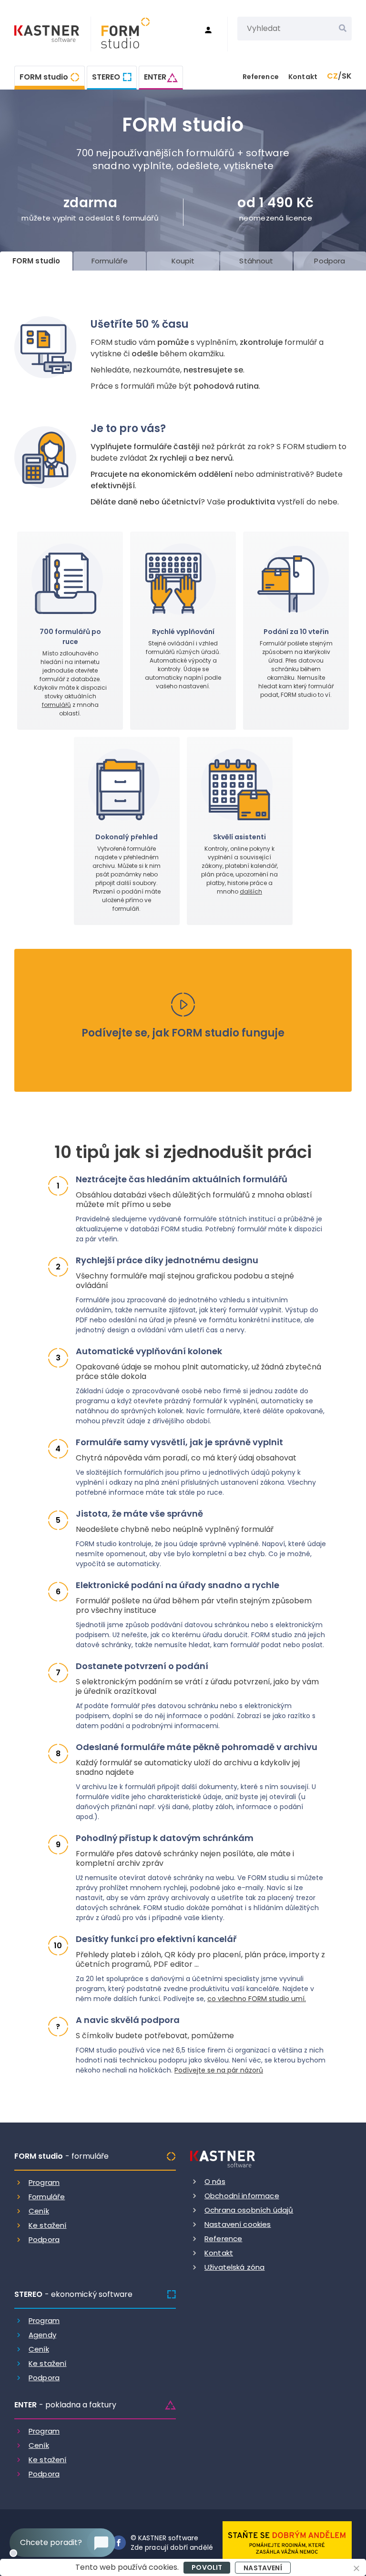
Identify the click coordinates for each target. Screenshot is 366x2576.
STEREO (106, 77)
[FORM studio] (120, 34)
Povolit (207, 2567)
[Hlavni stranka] (48, 35)
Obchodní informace (242, 2196)
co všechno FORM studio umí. (257, 1999)
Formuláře (47, 2197)
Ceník (39, 2211)
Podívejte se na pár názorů (219, 2070)
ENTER (155, 77)
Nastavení (263, 2568)
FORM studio (44, 77)
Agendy (42, 2335)
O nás (215, 2181)
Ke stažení (48, 2225)
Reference (261, 77)
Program (44, 2182)
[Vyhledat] (343, 29)
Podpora (44, 2239)
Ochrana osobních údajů (249, 2210)
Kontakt (303, 77)
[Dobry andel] (287, 2542)
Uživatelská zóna (234, 2267)
